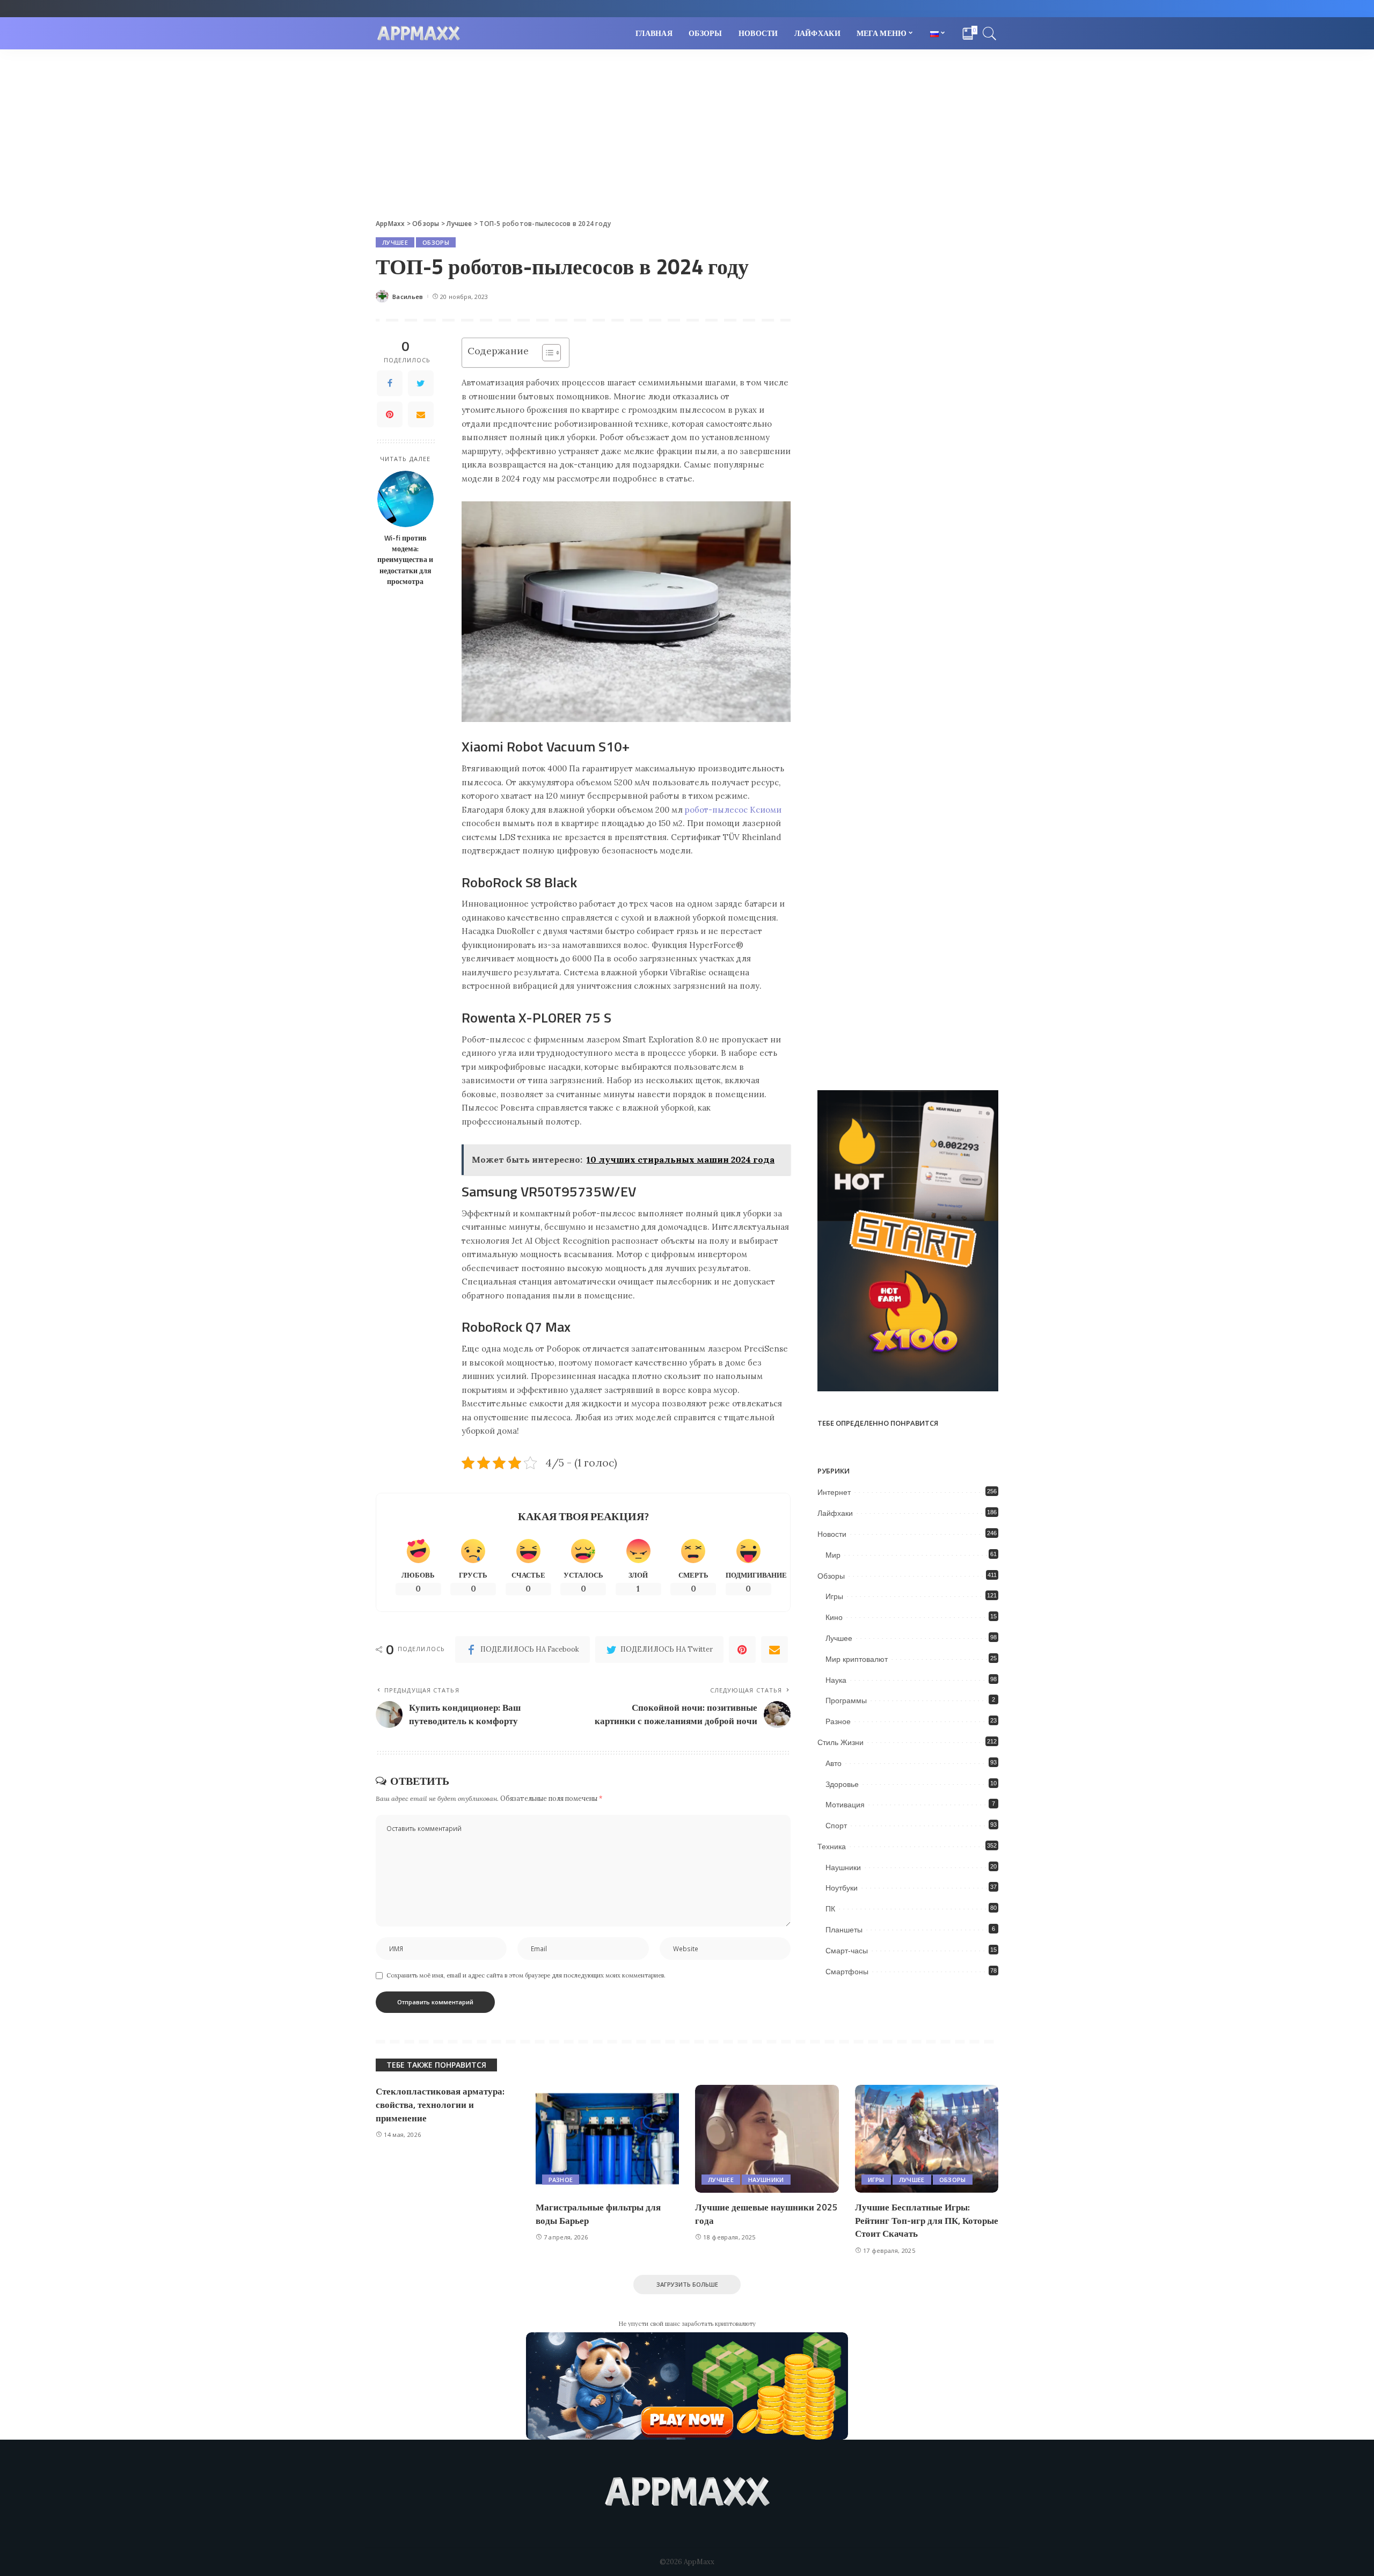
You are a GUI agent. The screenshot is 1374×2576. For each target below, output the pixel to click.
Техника (832, 1847)
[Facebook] (390, 383)
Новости (832, 1534)
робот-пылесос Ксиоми (733, 810)
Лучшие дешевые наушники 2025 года (766, 2214)
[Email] (421, 414)
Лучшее (395, 242)
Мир (833, 1555)
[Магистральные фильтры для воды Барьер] (608, 2139)
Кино (834, 1617)
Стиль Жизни (841, 1742)
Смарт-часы (847, 1951)
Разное (838, 1721)
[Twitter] (421, 383)
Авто (834, 1763)
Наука (836, 1680)
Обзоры (436, 242)
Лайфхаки (835, 1513)
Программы (846, 1701)
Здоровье (842, 1784)
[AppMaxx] (419, 34)
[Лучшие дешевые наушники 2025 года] (767, 2139)
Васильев (408, 297)
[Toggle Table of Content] (546, 353)
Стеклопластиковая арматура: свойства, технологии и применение (440, 2104)
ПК (830, 1909)
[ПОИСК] (990, 33)
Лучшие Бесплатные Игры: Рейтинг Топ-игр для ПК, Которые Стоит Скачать (927, 2220)
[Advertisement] (687, 130)
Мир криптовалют (857, 1659)
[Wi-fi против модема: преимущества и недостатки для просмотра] (405, 499)
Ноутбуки (842, 1888)
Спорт (836, 1826)
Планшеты (844, 1930)
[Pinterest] (390, 414)
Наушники (843, 1867)
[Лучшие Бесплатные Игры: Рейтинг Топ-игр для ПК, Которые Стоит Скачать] (927, 2139)
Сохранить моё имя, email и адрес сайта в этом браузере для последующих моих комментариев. (526, 1975)
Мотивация (845, 1805)
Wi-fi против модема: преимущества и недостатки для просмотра (405, 560)
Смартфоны (847, 1972)
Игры (834, 1596)
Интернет (834, 1492)
